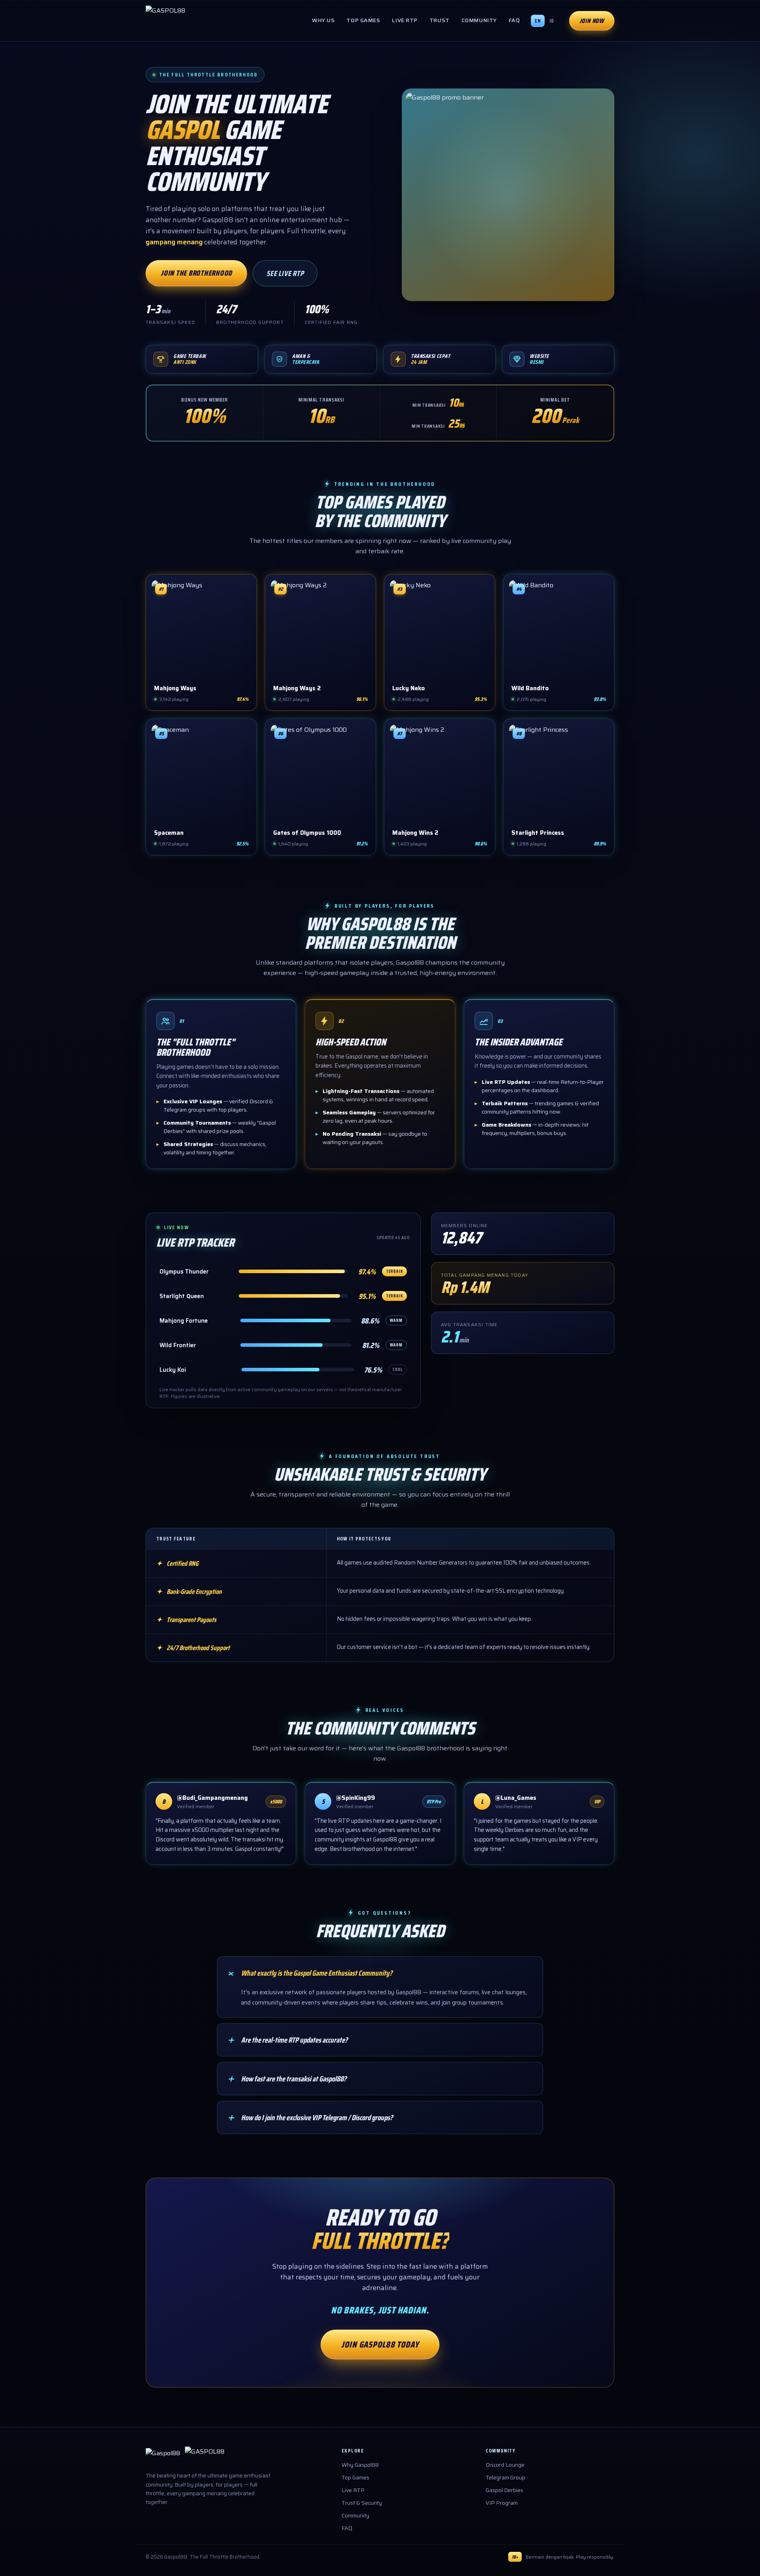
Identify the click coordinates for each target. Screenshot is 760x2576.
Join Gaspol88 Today (380, 2345)
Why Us (323, 20)
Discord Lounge (505, 2465)
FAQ (514, 20)
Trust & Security (362, 2503)
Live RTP (405, 20)
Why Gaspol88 (360, 2465)
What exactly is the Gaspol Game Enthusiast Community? (309, 1973)
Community (479, 20)
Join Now (592, 21)
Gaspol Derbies (504, 2490)
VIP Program (502, 2503)
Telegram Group (505, 2477)
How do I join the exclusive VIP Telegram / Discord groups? (309, 2117)
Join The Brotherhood (196, 273)
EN (538, 21)
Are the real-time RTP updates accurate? (287, 2040)
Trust (440, 20)
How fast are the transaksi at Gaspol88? (286, 2079)
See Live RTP (285, 273)
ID (552, 21)
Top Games (363, 20)
